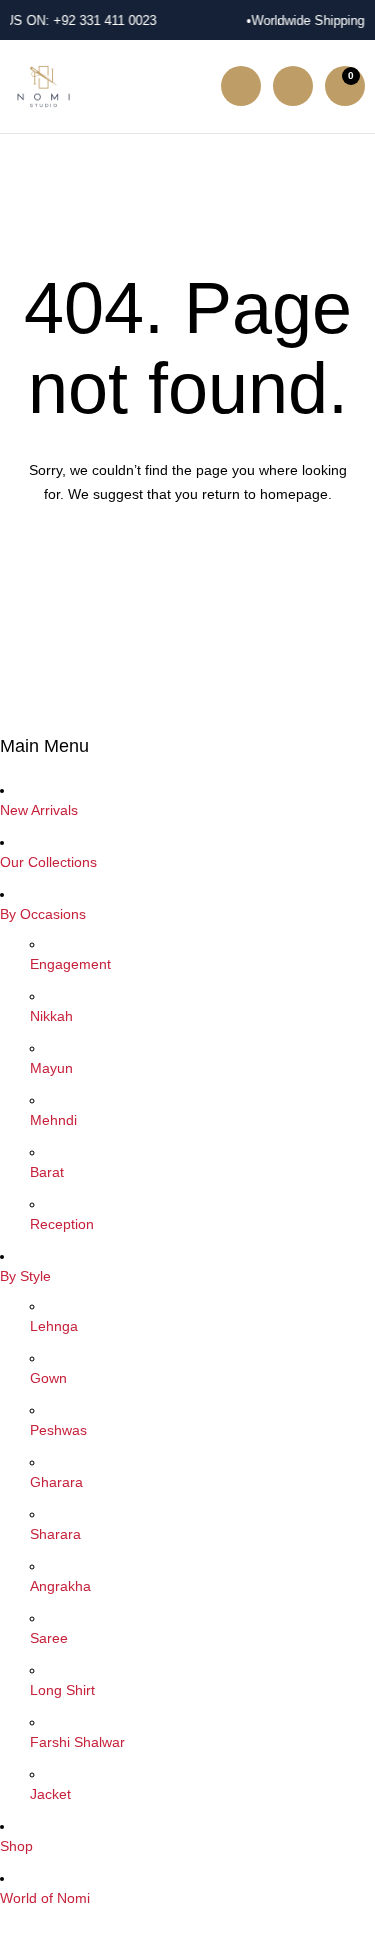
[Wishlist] (293, 86)
